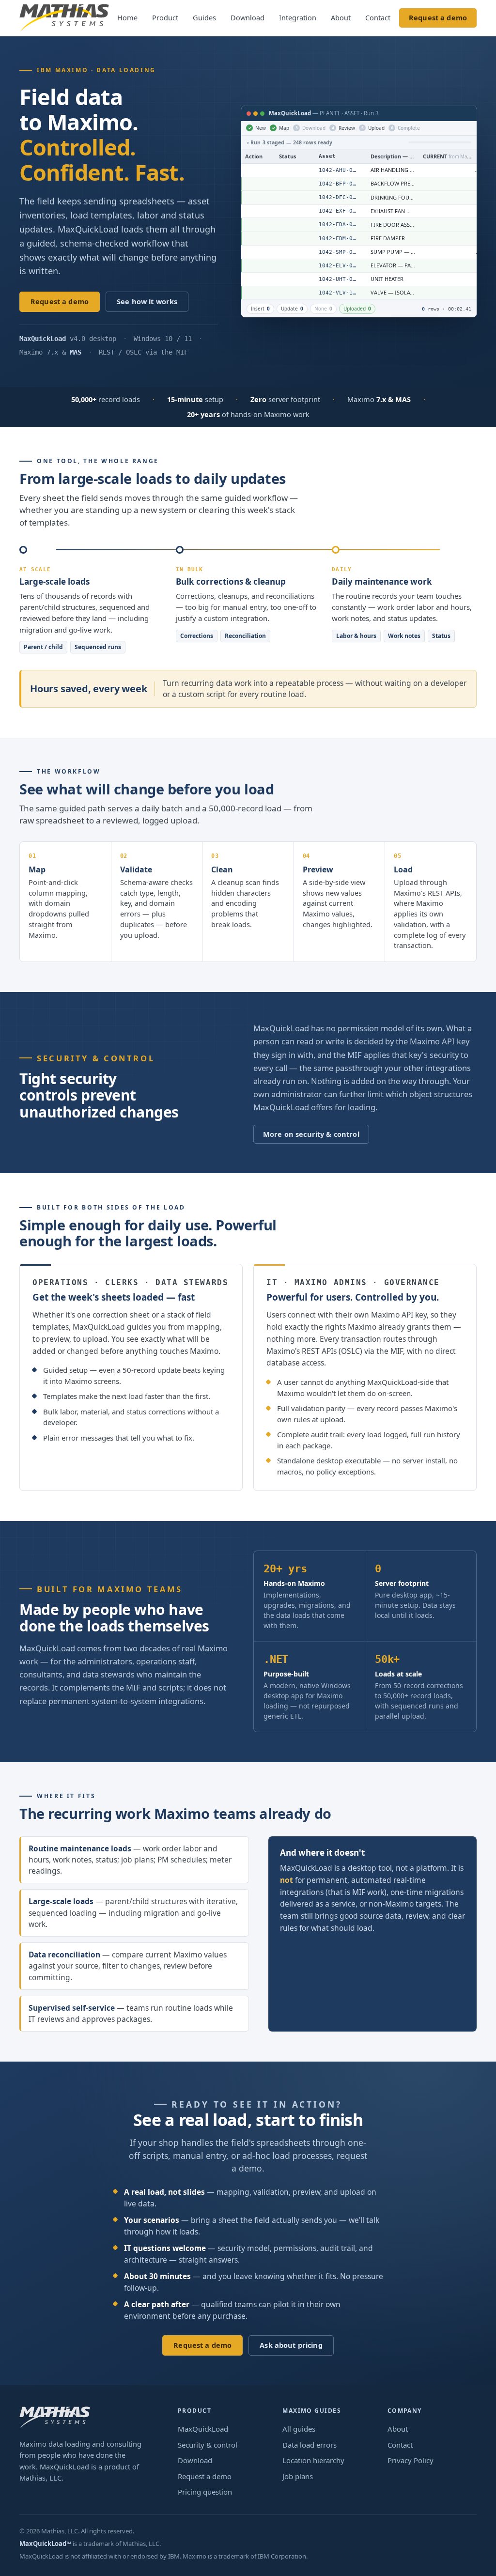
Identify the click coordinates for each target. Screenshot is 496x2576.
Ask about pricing (291, 2345)
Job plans (298, 2476)
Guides (204, 17)
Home (127, 17)
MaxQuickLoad (203, 2429)
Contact (378, 17)
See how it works (147, 301)
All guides (299, 2429)
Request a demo (438, 17)
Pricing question (205, 2492)
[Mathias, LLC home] (64, 18)
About (341, 17)
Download (248, 17)
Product (165, 17)
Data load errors (310, 2445)
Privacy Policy (411, 2460)
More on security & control (311, 1134)
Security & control (208, 2445)
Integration (298, 17)
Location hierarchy (313, 2460)
